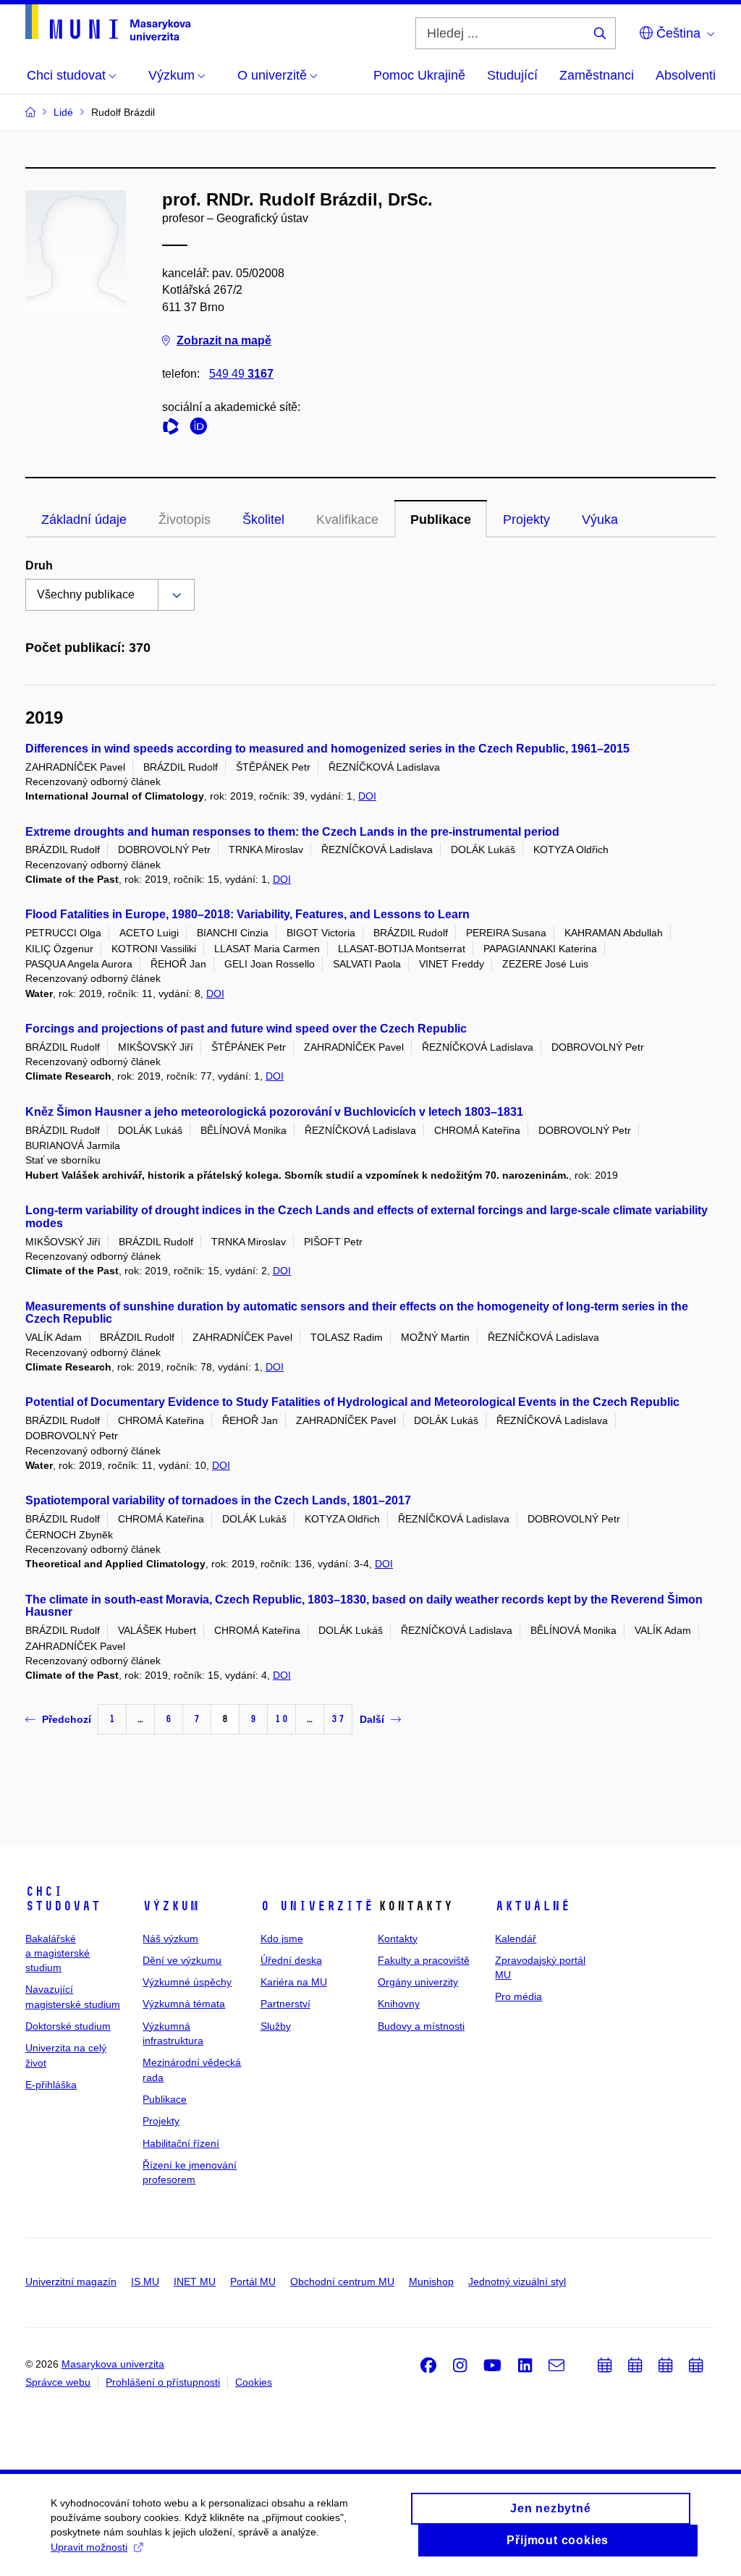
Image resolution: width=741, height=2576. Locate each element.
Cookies (254, 2382)
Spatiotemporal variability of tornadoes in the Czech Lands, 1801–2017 (218, 1500)
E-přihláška (51, 2085)
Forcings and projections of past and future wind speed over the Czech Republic (246, 1029)
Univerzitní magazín (71, 2281)
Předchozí (67, 1719)
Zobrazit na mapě (224, 340)
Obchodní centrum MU (342, 2281)
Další (372, 1719)
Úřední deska (291, 1960)
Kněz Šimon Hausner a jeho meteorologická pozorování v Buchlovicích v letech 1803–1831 (274, 1112)
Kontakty (398, 1939)
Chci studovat (63, 1899)
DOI (367, 796)
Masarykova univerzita (113, 2364)
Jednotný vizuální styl (517, 2281)
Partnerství (285, 2004)
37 (338, 1719)
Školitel (263, 520)
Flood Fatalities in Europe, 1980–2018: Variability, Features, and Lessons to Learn (247, 914)
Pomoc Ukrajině (419, 75)
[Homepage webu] (108, 22)
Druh (39, 565)
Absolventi (686, 75)
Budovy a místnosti (421, 2026)
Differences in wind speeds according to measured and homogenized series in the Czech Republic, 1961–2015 (327, 749)
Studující (512, 75)
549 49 (241, 374)
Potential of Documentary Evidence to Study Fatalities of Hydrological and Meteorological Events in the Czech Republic (352, 1402)
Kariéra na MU (294, 1982)
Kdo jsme (282, 1939)
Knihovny (399, 2004)
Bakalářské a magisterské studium (58, 1953)
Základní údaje (84, 520)
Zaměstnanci (597, 75)
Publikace (441, 520)
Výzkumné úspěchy (187, 1982)
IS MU (145, 2281)
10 (281, 1719)
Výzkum (171, 1906)
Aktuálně (533, 1906)
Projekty (526, 520)
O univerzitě (317, 1906)
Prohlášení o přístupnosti (163, 2382)
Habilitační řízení (181, 2143)
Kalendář (516, 1939)
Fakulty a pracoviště (424, 1960)
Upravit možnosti (89, 2547)
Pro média (518, 1996)
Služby (276, 2026)
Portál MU (253, 2281)
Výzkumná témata (184, 2004)
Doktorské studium (68, 2026)
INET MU (195, 2281)
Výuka (600, 520)
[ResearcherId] (174, 429)
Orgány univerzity (418, 1982)
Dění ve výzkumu (182, 1960)
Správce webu (58, 2382)
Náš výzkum (170, 1939)
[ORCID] (202, 429)
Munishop (431, 2281)
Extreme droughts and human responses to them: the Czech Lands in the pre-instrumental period (292, 832)
